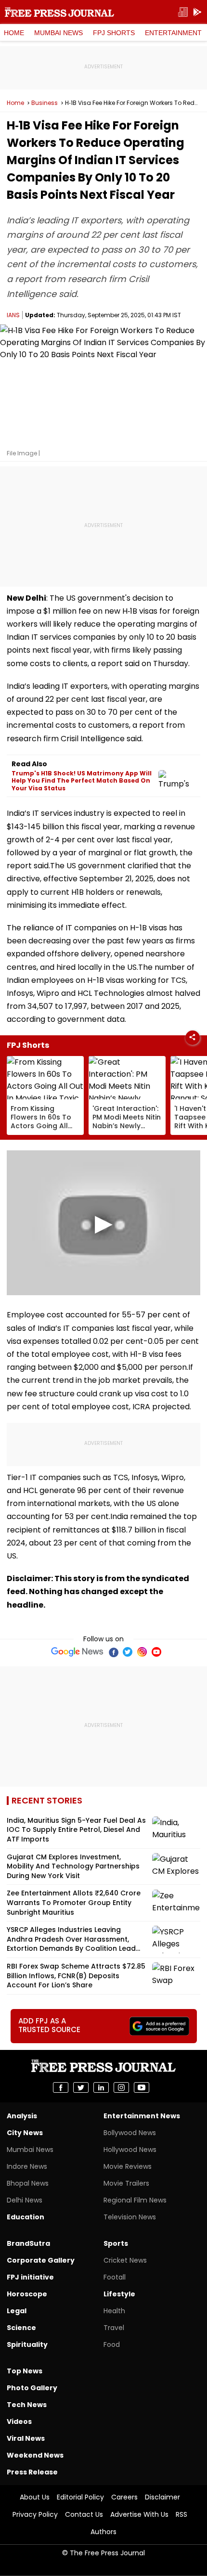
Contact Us (84, 2514)
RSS (181, 2514)
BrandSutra (28, 2243)
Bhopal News (28, 2183)
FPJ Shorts (114, 33)
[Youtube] (156, 1652)
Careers (124, 2497)
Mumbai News (58, 33)
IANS (13, 315)
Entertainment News (142, 2116)
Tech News (27, 2405)
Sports (116, 2243)
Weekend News (35, 2455)
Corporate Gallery (41, 2260)
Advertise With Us (139, 2514)
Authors (103, 2532)
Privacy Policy (35, 2514)
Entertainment (173, 33)
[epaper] (183, 12)
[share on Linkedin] (101, 2087)
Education (26, 2217)
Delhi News (25, 2200)
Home (14, 33)
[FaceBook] (113, 1652)
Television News (130, 2217)
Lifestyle (119, 2294)
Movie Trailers (126, 2183)
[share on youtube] (142, 2087)
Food (112, 2344)
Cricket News (125, 2260)
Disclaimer (162, 2497)
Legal (17, 2311)
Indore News (27, 2166)
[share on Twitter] (81, 2087)
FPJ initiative (30, 2277)
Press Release (32, 2472)
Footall (115, 2277)
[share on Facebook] (61, 2087)
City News (25, 2133)
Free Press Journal (59, 12)
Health (114, 2311)
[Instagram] (142, 1652)
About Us (35, 2497)
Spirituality (27, 2344)
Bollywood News (130, 2133)
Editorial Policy (80, 2497)
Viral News (26, 2438)
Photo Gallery (32, 2388)
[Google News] (77, 1652)
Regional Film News (135, 2200)
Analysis (22, 2116)
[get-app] (197, 12)
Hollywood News (130, 2150)
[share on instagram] (121, 2087)
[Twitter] (128, 1652)
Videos (19, 2421)
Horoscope (27, 2294)
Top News (25, 2371)
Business (45, 103)
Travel (114, 2328)
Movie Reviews (128, 2166)
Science (21, 2328)
